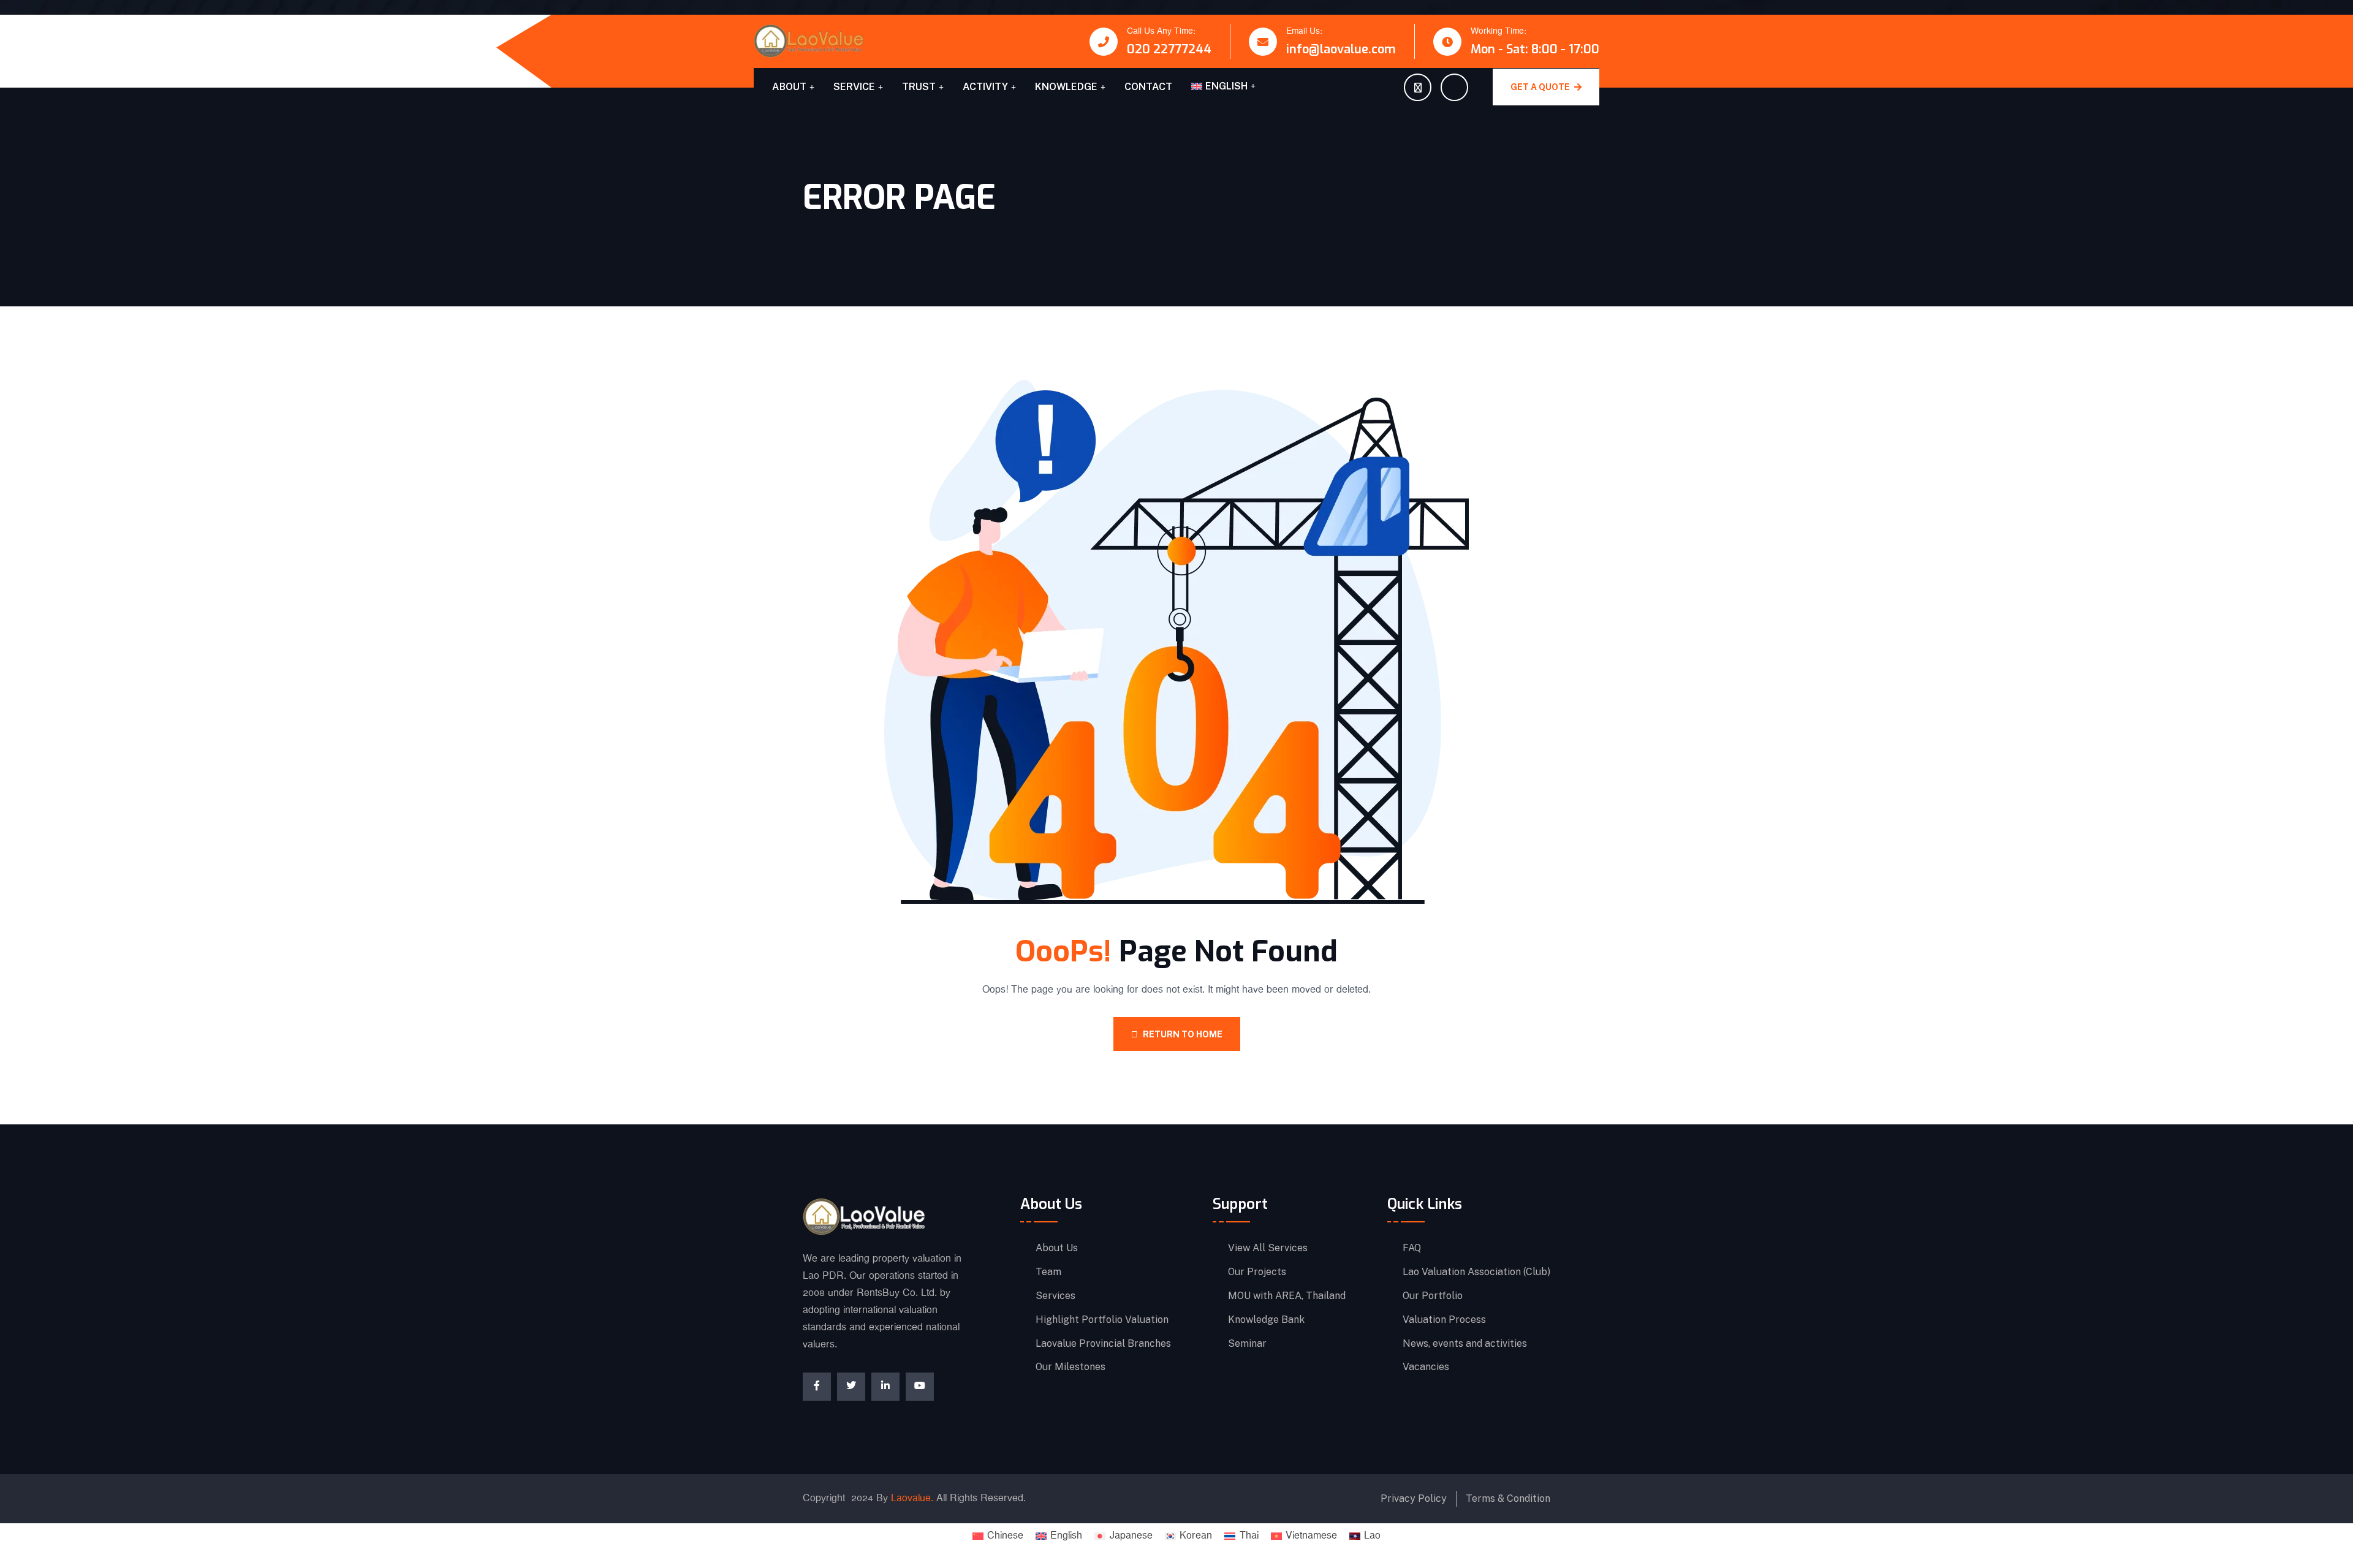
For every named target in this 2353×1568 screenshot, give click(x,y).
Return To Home (1183, 1034)
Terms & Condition (1508, 1498)
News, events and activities (1465, 1344)
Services (1055, 1296)
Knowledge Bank (1266, 1320)
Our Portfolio (1433, 1296)
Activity (985, 87)
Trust (919, 87)
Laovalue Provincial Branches (1103, 1344)
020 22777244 (1169, 49)
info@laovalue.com (1341, 49)
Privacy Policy (1414, 1498)
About (789, 87)
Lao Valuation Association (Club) (1476, 1272)
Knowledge (1066, 87)
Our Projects (1257, 1272)
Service (854, 87)
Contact (1148, 87)
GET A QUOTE (1541, 87)
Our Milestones (1070, 1367)
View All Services (1268, 1248)
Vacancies (1426, 1367)
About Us (1057, 1248)
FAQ (1412, 1248)
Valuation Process (1444, 1320)
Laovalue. (912, 1498)
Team (1048, 1272)
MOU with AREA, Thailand (1287, 1296)
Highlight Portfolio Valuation (1102, 1320)
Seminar (1247, 1344)
